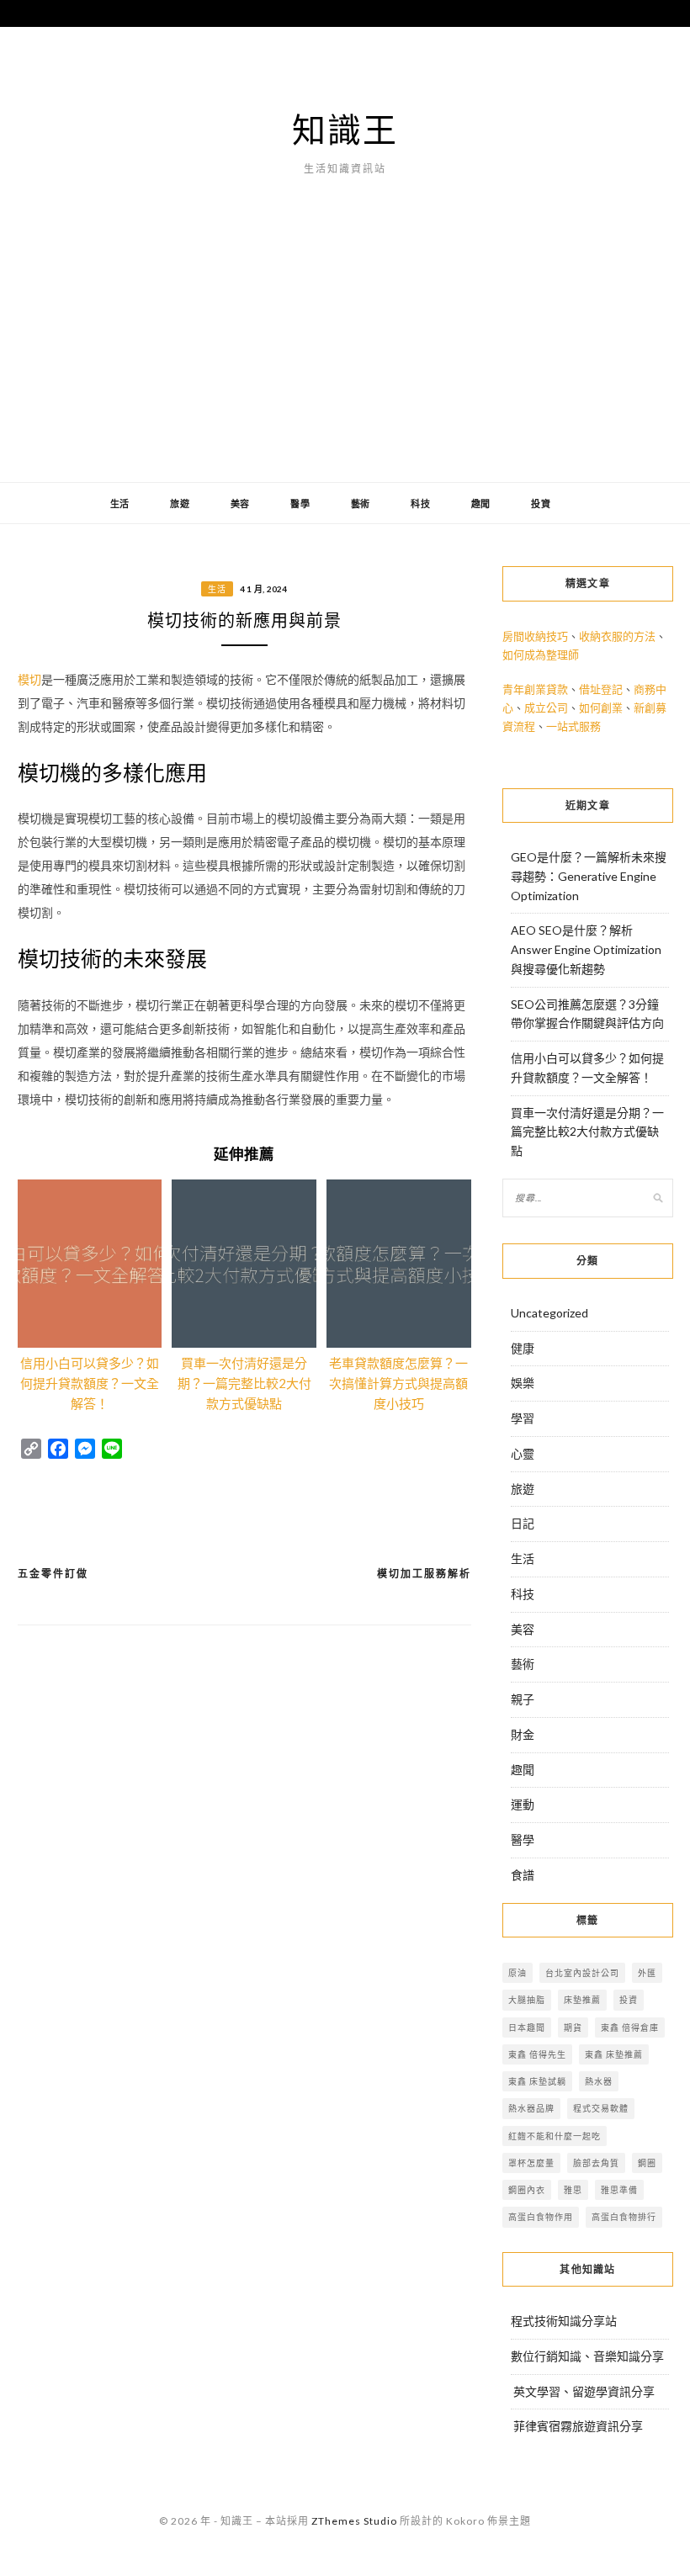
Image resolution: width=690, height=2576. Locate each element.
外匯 (647, 1973)
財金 (523, 1734)
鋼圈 (647, 2163)
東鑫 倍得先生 (537, 2054)
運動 (523, 1804)
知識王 (345, 130)
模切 (29, 679)
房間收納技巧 (535, 636)
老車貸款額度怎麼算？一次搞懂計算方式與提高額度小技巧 (398, 1383)
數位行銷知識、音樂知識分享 (587, 2356)
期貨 (573, 2027)
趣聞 (481, 504)
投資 (541, 504)
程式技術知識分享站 (564, 2321)
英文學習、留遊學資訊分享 (584, 2391)
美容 (241, 504)
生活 (120, 504)
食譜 (523, 1875)
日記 (523, 1523)
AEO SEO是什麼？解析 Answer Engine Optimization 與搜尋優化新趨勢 (586, 949)
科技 (421, 504)
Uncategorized (549, 1313)
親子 (523, 1699)
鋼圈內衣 (527, 2190)
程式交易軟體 (601, 2108)
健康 (523, 1348)
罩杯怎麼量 (531, 2163)
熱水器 (599, 2081)
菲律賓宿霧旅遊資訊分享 (578, 2426)
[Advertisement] (345, 356)
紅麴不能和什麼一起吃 (555, 2136)
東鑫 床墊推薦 (614, 2054)
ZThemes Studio (354, 2521)
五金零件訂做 (53, 1574)
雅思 (573, 2190)
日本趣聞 (527, 2027)
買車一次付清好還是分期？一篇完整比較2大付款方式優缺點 (244, 1383)
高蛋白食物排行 (624, 2217)
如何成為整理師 (541, 655)
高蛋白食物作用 (541, 2217)
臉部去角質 (596, 2163)
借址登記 (601, 689)
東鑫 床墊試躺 (537, 2081)
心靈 (523, 1453)
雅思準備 (619, 2190)
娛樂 (523, 1383)
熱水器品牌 (531, 2108)
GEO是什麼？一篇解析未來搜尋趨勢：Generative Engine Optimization (589, 876)
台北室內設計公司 (582, 1973)
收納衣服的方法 (617, 636)
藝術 (361, 504)
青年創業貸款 (535, 689)
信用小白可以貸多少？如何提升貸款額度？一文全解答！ (90, 1383)
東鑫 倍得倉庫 (630, 2027)
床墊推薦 (582, 2000)
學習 (523, 1418)
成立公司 (546, 708)
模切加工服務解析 (424, 1574)
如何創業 (601, 708)
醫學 (300, 504)
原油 (517, 1973)
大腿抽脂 (527, 2000)
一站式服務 (573, 726)
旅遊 (180, 504)
